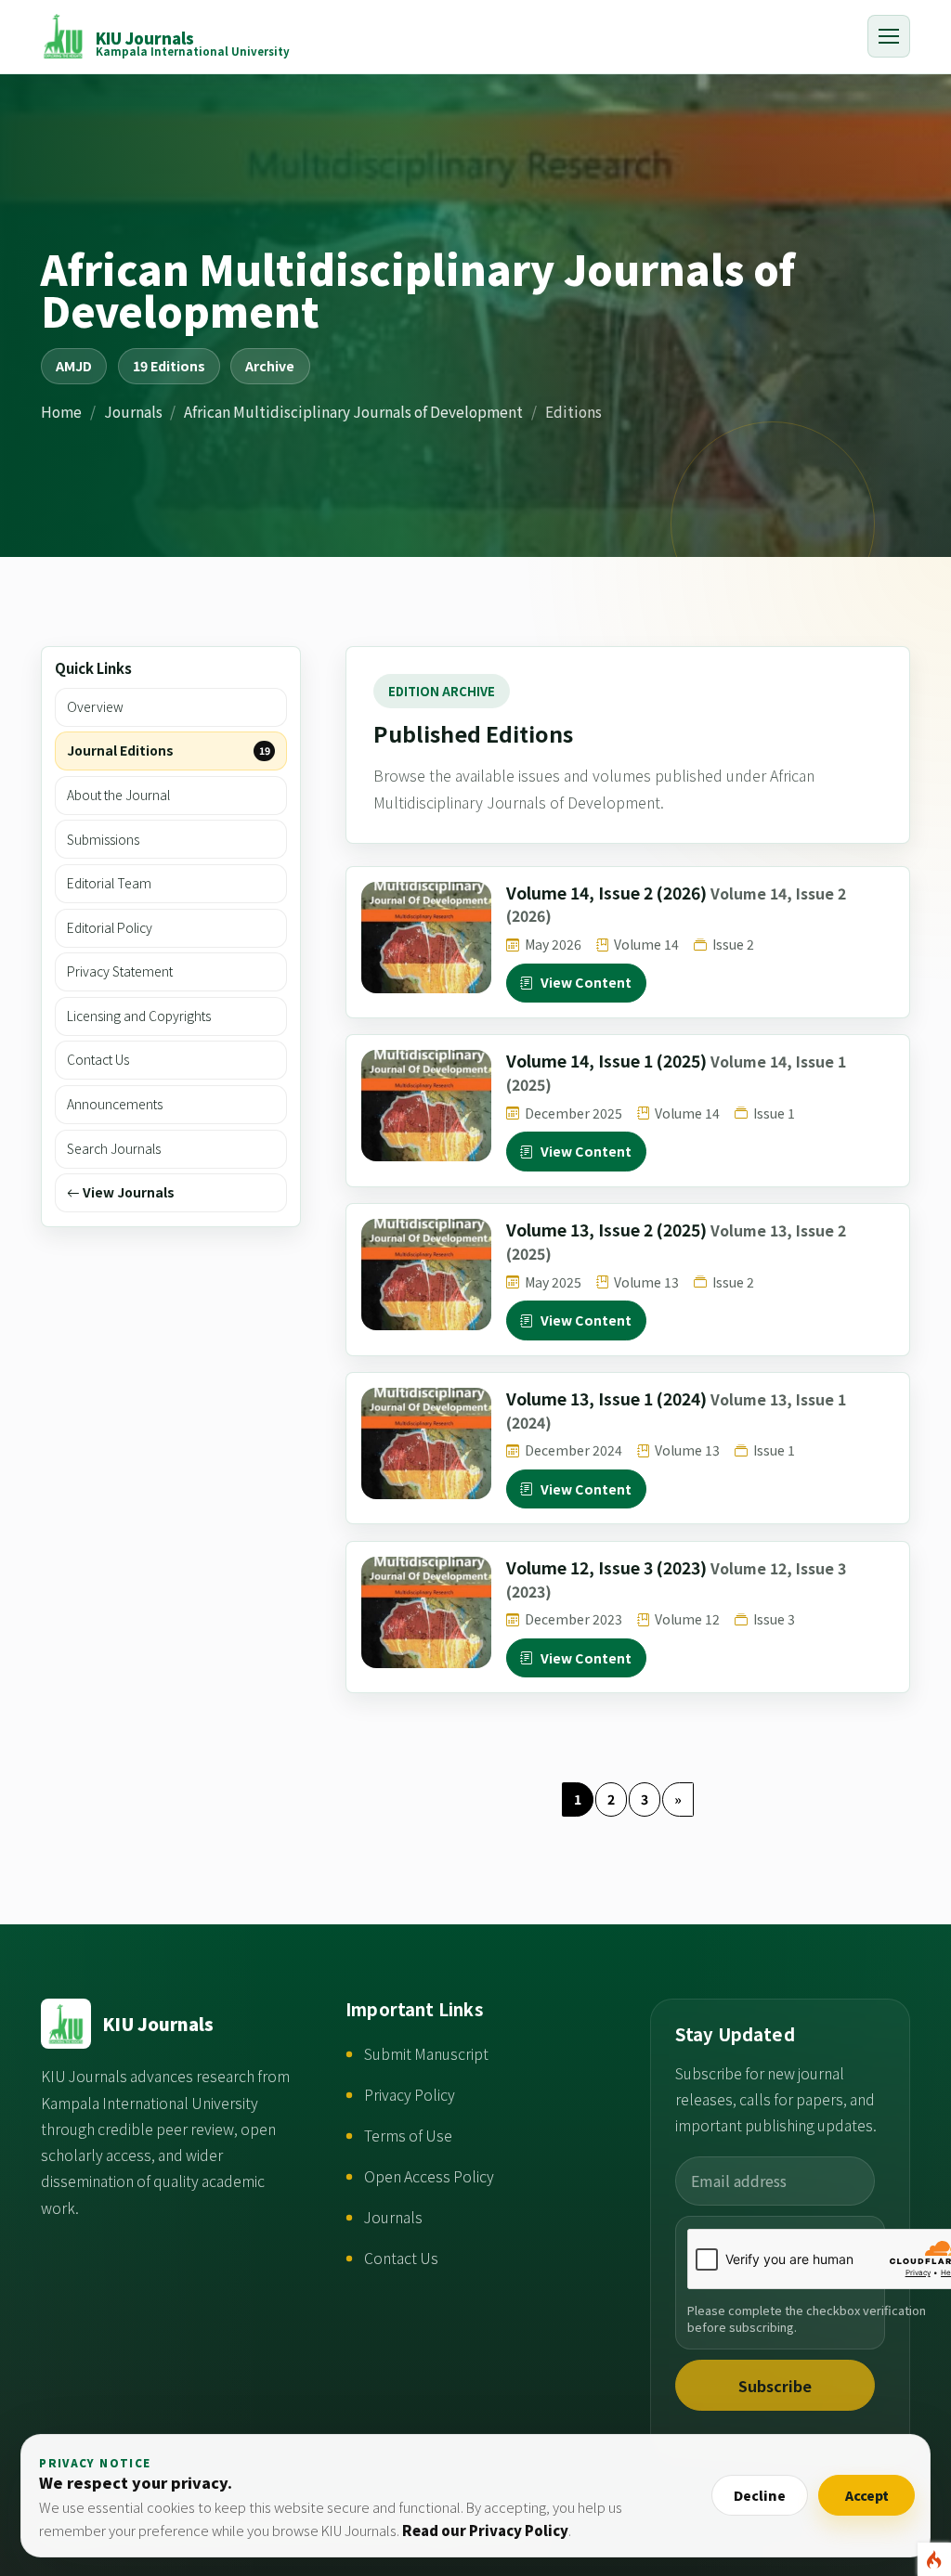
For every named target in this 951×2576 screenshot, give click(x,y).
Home (61, 411)
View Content (586, 982)
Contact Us (401, 2258)
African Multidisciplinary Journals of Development (353, 411)
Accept (867, 2495)
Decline (760, 2495)
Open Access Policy (429, 2176)
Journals (133, 411)
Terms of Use (408, 2136)
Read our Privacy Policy (485, 2530)
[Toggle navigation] (889, 36)
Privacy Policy (410, 2095)
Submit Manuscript (426, 2054)
